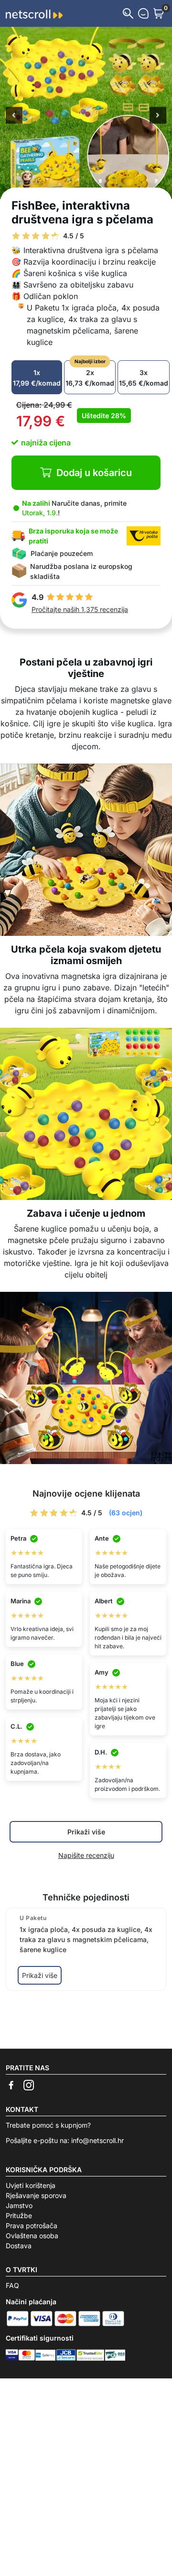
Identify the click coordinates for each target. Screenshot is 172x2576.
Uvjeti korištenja (31, 2185)
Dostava (19, 2246)
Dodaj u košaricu (94, 473)
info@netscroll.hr (97, 2140)
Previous (14, 116)
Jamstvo (19, 2205)
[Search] (128, 13)
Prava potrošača (32, 2226)
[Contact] (143, 13)
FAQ (12, 2285)
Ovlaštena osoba (32, 2236)
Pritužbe (19, 2215)
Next (158, 116)
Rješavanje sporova (36, 2195)
